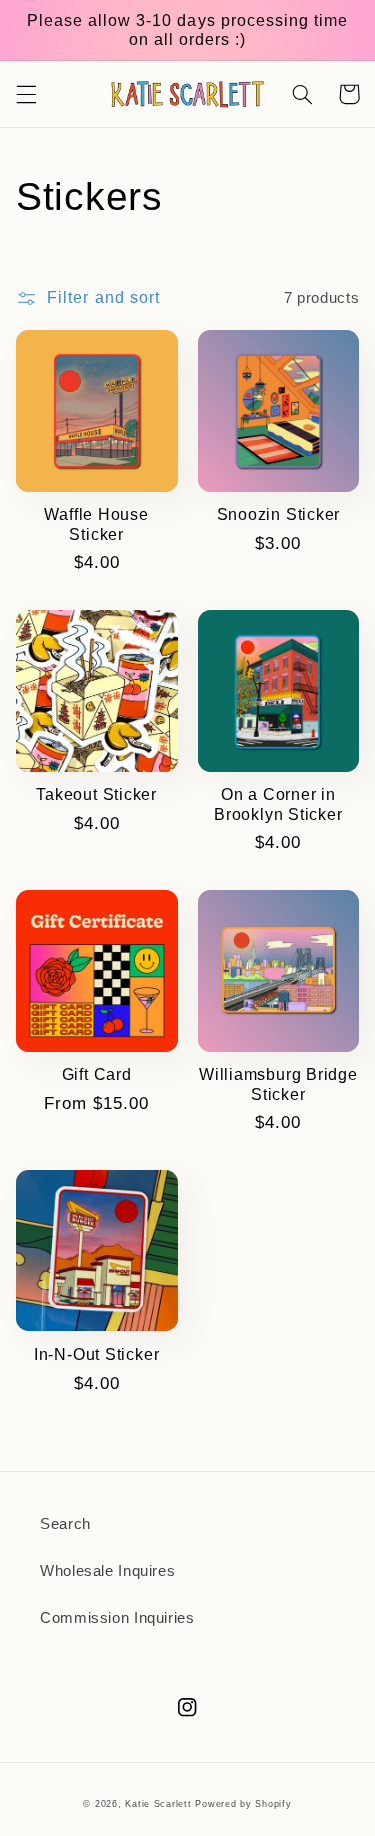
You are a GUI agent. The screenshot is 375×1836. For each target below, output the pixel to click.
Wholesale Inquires (107, 1571)
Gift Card (97, 1074)
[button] (26, 94)
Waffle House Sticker (96, 524)
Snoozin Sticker (279, 514)
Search (65, 1524)
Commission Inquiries (117, 1618)
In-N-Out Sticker (96, 1354)
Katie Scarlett (158, 1804)
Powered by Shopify (243, 1804)
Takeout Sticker (96, 794)
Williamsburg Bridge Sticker (278, 1084)
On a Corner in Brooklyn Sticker (278, 804)
